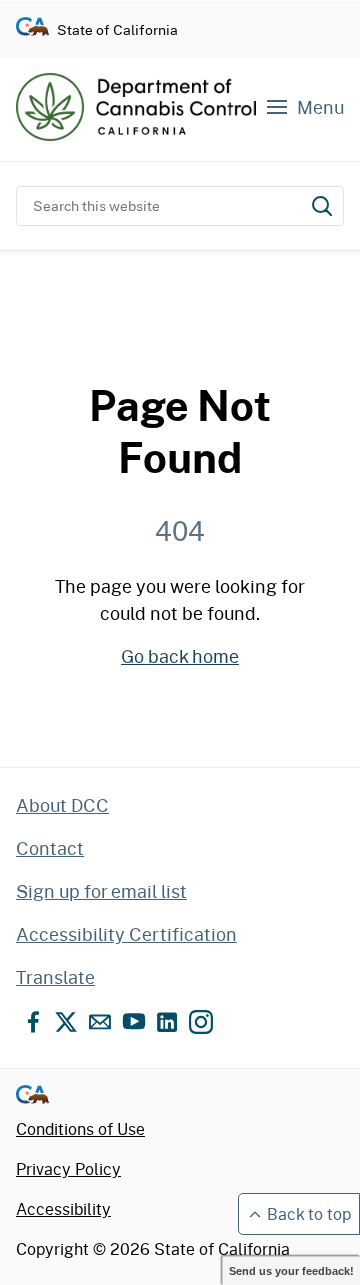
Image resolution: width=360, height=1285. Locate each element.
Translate (55, 977)
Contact (50, 848)
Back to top (309, 1213)
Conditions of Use (80, 1128)
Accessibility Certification (126, 934)
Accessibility (63, 1208)
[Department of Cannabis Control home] (136, 107)
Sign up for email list (101, 891)
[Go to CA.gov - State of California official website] (32, 29)
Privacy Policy (68, 1168)
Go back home (180, 656)
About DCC (62, 805)
